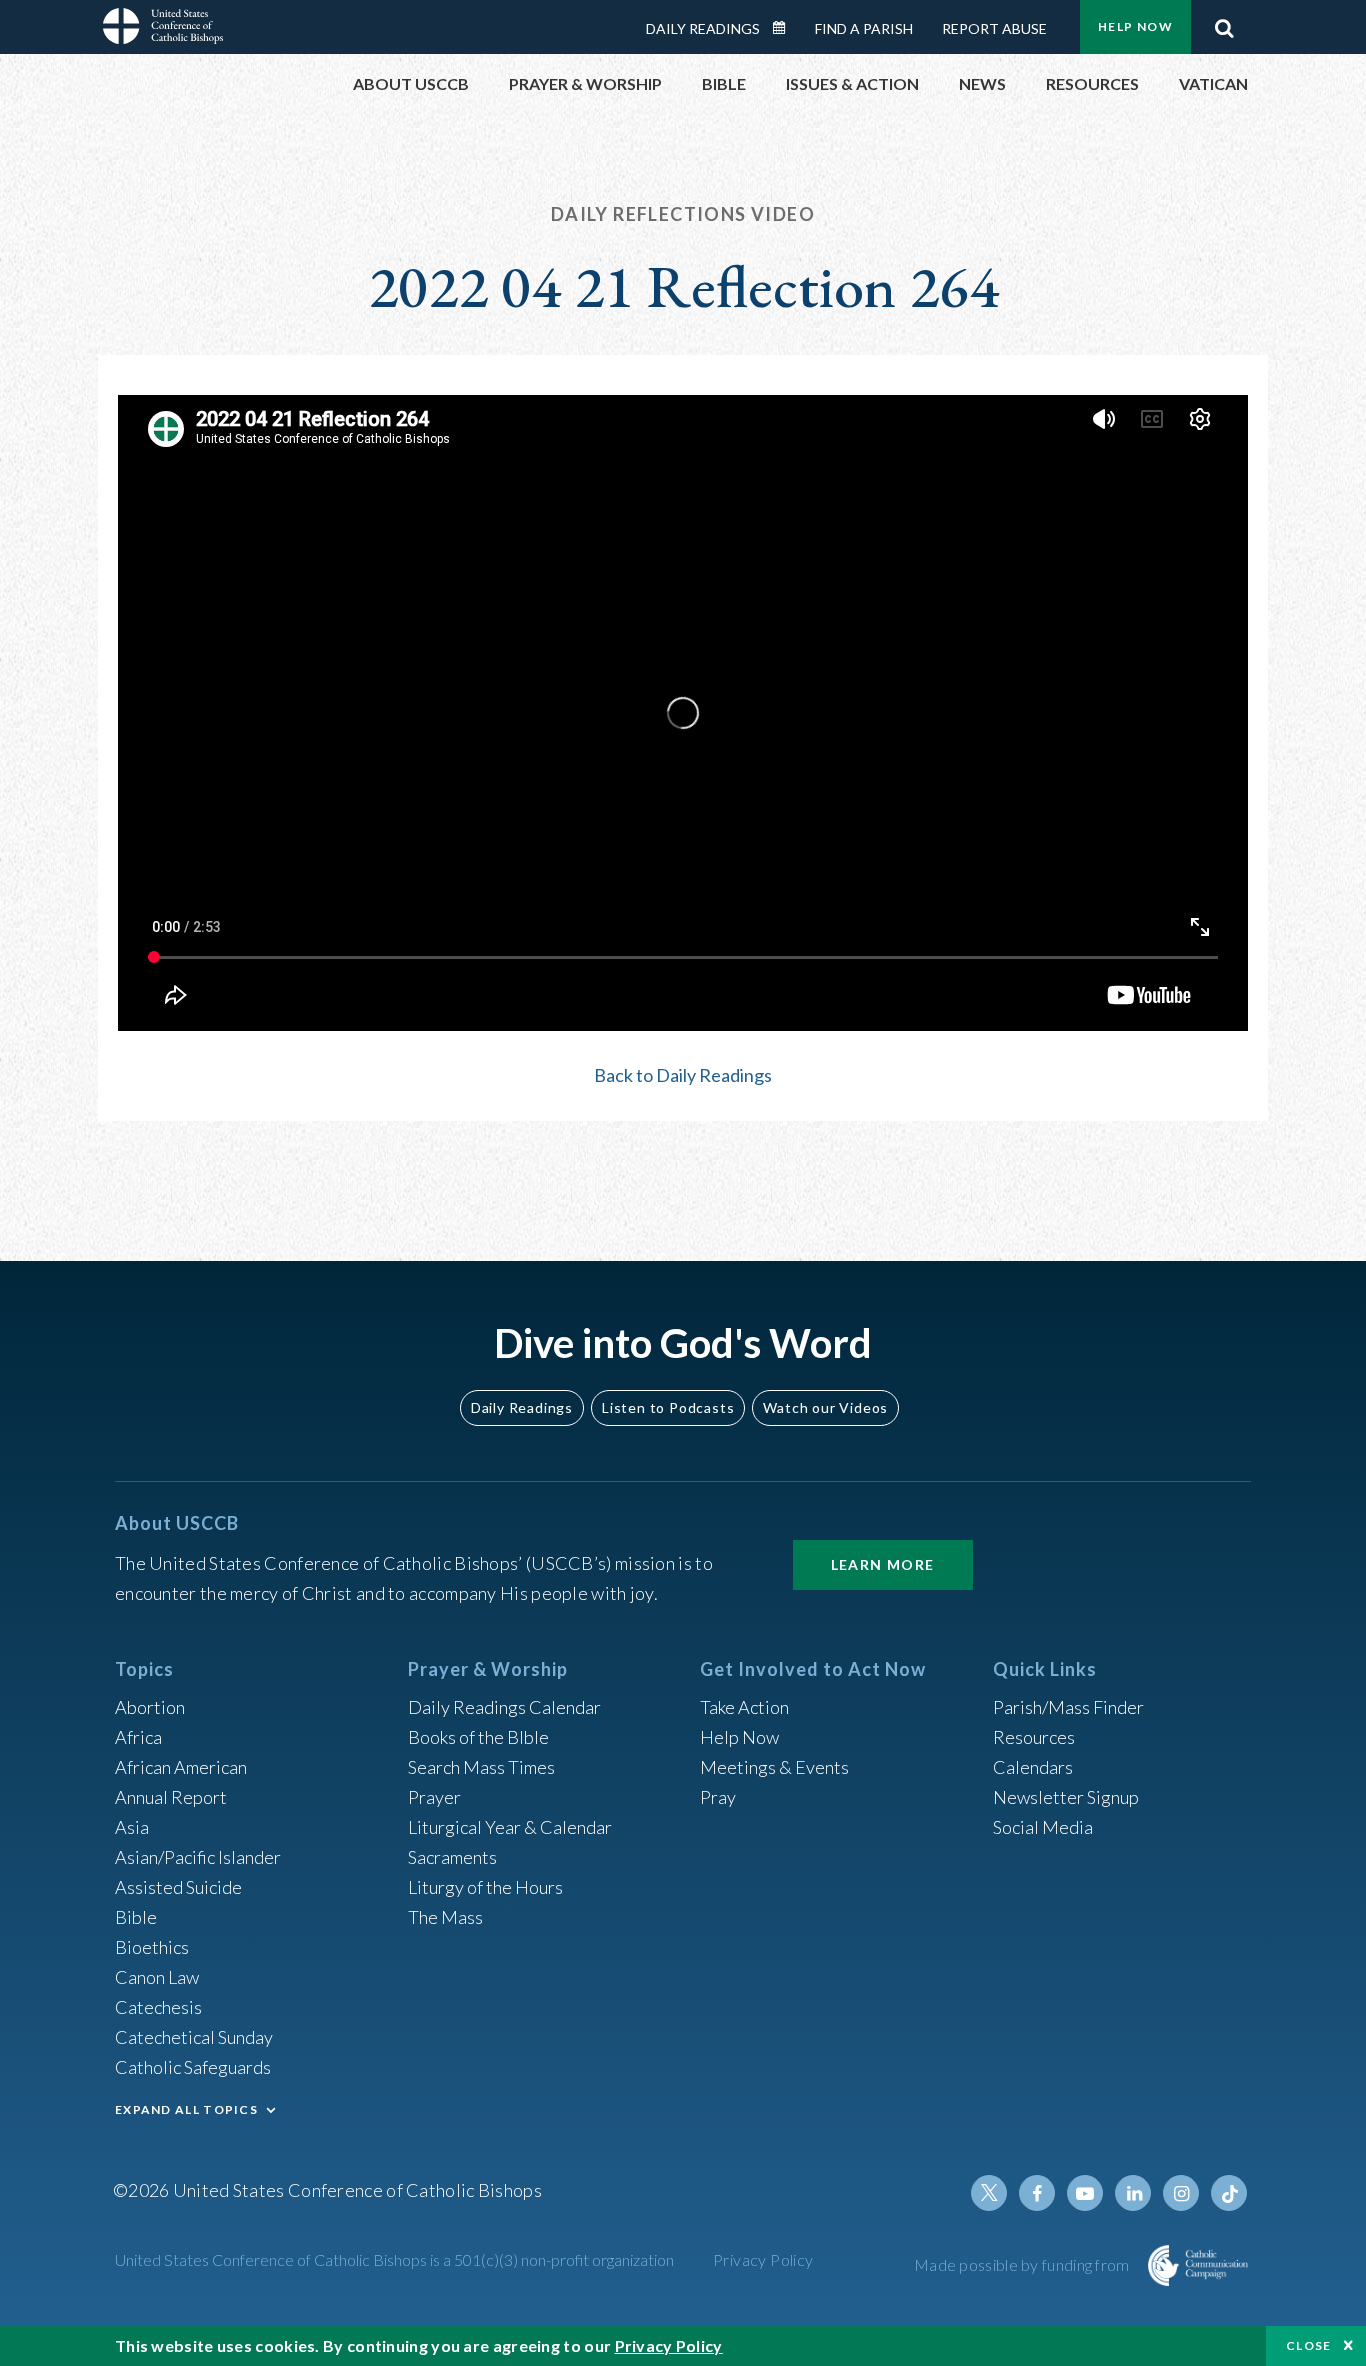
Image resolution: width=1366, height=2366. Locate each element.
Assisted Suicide (178, 1887)
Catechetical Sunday (194, 2037)
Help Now (1135, 26)
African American (181, 1767)
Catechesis (158, 2007)
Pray (718, 1797)
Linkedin (1133, 2193)
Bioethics (152, 1947)
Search (1224, 23)
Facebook (1037, 2193)
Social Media (1043, 1827)
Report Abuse (994, 28)
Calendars (1033, 1767)
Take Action (744, 1707)
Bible (136, 1917)
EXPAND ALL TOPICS (186, 2109)
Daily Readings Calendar (786, 28)
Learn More (883, 1564)
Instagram (1181, 2193)
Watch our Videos (825, 1407)
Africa (138, 1737)
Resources (1034, 1737)
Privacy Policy (763, 2259)
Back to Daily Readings (683, 1075)
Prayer (434, 1797)
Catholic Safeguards (193, 2067)
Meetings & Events (774, 1767)
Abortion (150, 1707)
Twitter (989, 2193)
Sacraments (452, 1857)
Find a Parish (864, 28)
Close (1309, 2345)
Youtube (1085, 2193)
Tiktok (1229, 2193)
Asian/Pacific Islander (198, 1857)
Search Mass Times (481, 1767)
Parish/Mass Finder (1068, 1707)
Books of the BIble (478, 1737)
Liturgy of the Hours (485, 1887)
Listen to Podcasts (668, 1407)
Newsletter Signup (1066, 1797)
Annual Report (171, 1797)
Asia (132, 1827)
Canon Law (157, 1977)
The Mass (445, 1917)
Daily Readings (703, 28)
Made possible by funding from (1023, 2264)
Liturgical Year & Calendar (510, 1827)
